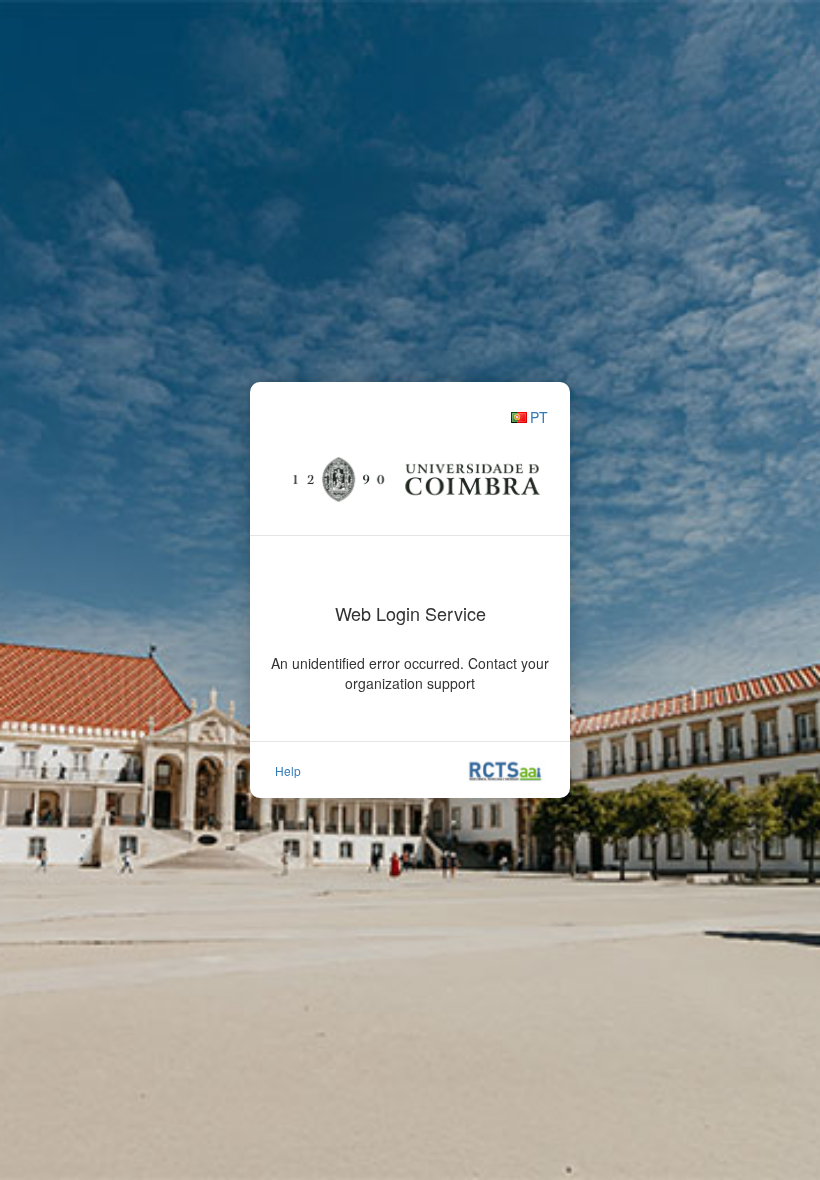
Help (288, 770)
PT (539, 417)
